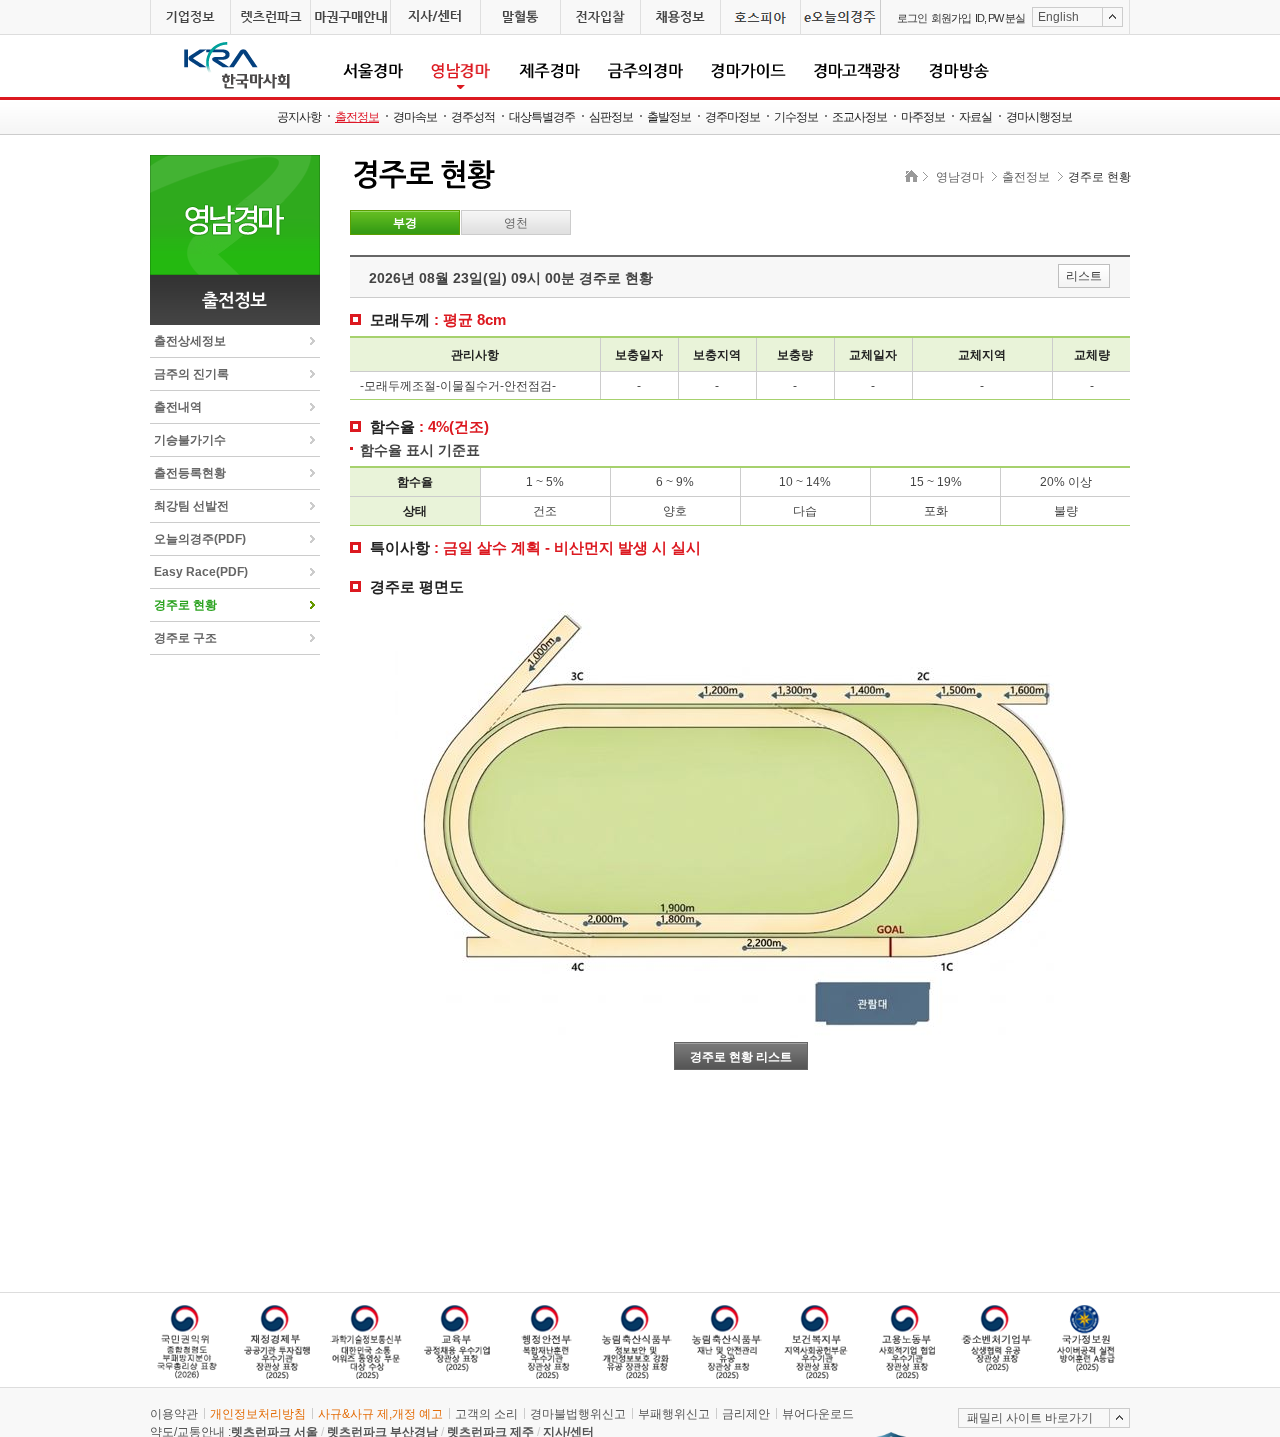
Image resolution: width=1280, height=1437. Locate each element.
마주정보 (923, 117)
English (1058, 17)
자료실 (975, 117)
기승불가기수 (190, 440)
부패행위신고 (674, 1414)
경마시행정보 (1039, 117)
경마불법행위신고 (578, 1414)
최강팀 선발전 (191, 506)
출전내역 (178, 407)
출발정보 (669, 117)
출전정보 (357, 117)
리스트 (1084, 276)
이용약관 (174, 1414)
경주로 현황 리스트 (741, 1057)
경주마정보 (732, 117)
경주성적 (473, 117)
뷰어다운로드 (818, 1414)
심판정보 (611, 117)
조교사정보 (859, 117)
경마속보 (415, 117)
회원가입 (951, 18)
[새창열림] (190, 17)
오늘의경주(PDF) (200, 539)
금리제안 (746, 1414)
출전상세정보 (190, 341)
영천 (516, 223)
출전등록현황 (190, 473)
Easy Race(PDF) (201, 572)
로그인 (912, 18)
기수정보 (796, 117)
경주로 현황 (185, 605)
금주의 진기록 (191, 374)
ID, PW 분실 (1000, 18)
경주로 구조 (185, 638)
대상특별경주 (542, 117)
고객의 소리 (486, 1414)
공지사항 (299, 117)
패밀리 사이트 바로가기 (1030, 1418)
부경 (405, 223)
